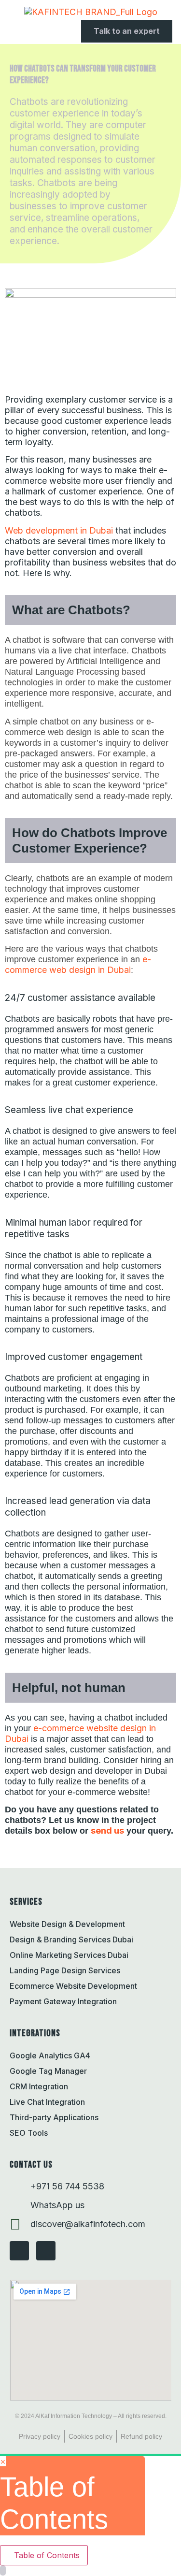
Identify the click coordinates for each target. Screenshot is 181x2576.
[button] (8, 31)
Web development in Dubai (59, 530)
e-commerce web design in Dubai (78, 964)
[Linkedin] (46, 2251)
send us (107, 1831)
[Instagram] (19, 2251)
